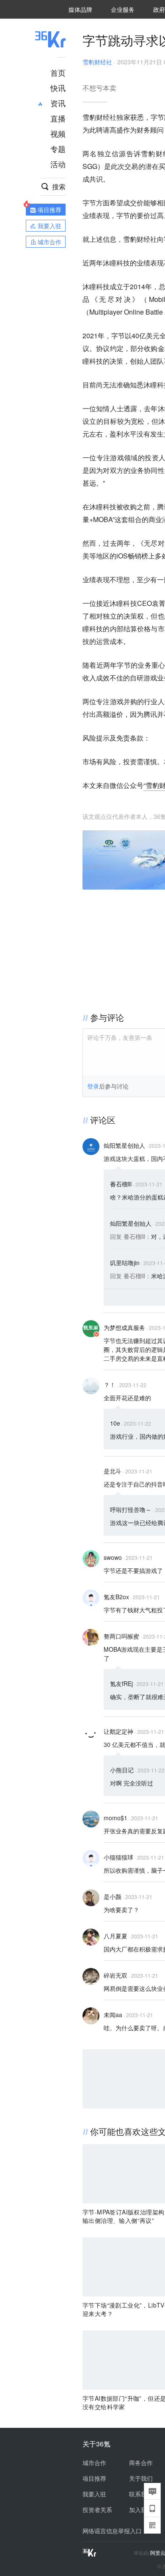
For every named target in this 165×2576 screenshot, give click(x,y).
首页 (58, 72)
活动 (58, 164)
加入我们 (141, 2510)
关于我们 (141, 2478)
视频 (58, 133)
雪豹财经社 (97, 62)
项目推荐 (94, 2478)
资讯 (58, 103)
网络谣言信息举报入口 (112, 2531)
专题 (58, 149)
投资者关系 (97, 2510)
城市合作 (94, 2463)
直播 (58, 118)
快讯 (58, 88)
